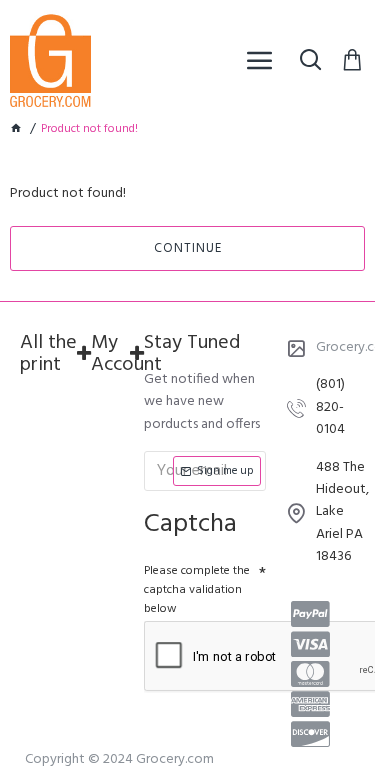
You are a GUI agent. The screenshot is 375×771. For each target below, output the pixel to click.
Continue (188, 248)
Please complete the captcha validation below (197, 590)
